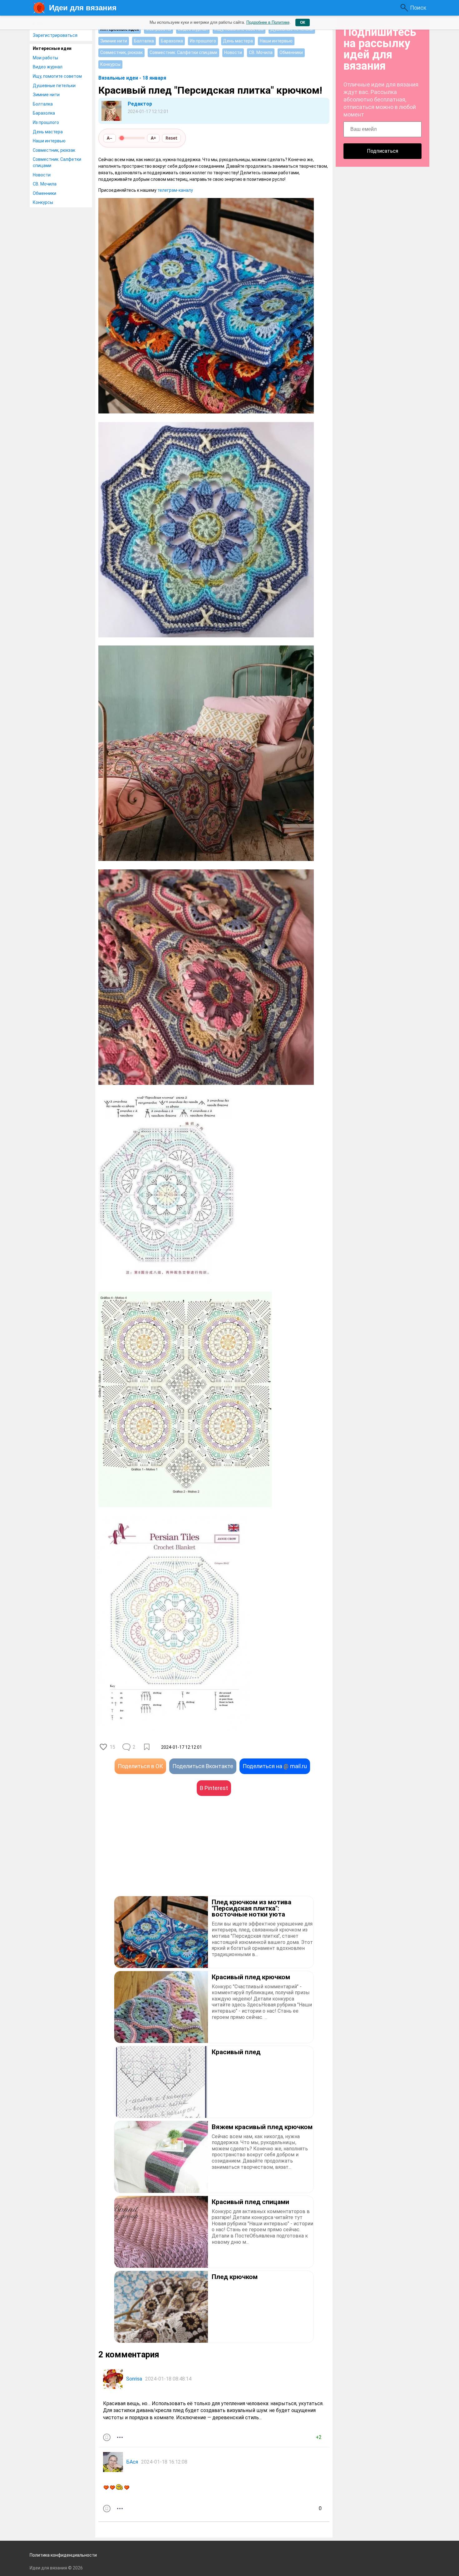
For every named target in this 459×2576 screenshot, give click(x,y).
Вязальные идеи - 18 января (132, 78)
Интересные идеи (52, 48)
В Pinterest (214, 1788)
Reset (171, 138)
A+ (153, 138)
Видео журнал (48, 67)
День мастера (48, 132)
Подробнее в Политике (268, 22)
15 (112, 1747)
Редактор (140, 104)
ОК (303, 22)
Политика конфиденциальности (63, 2555)
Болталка (43, 104)
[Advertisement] (156, 1855)
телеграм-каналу (175, 190)
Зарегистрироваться (55, 35)
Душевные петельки (54, 86)
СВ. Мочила (45, 184)
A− (110, 138)
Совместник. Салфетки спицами (57, 162)
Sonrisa (134, 2379)
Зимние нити (46, 95)
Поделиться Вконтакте (203, 1766)
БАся (132, 2462)
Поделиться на (275, 1766)
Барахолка (44, 113)
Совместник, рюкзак (54, 150)
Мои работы (45, 58)
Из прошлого (46, 122)
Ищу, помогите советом (57, 76)
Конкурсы (43, 202)
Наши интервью (49, 141)
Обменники (44, 193)
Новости (42, 175)
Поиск (418, 8)
